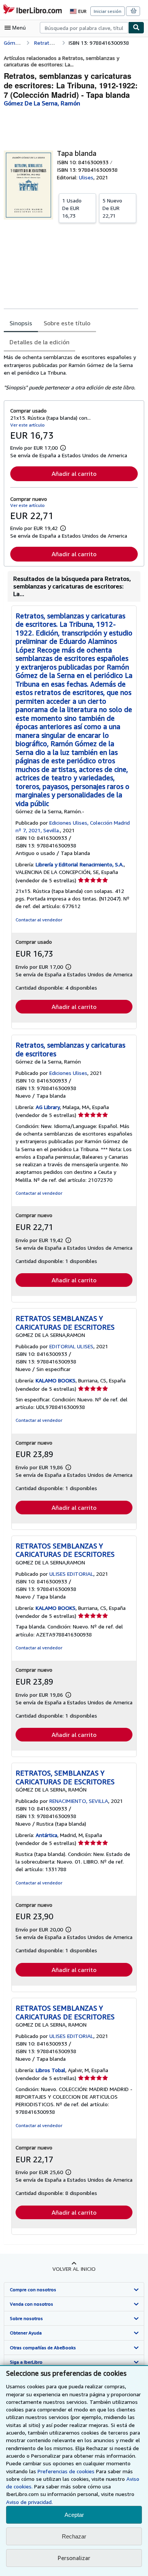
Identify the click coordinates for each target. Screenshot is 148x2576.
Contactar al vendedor (39, 920)
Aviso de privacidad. (29, 2502)
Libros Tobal (50, 2070)
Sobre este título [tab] (67, 323)
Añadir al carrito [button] (74, 474)
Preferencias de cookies (66, 2471)
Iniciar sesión (108, 11)
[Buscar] (136, 28)
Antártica (46, 1835)
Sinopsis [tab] (21, 323)
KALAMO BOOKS (56, 1380)
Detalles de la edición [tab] (39, 342)
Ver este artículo (28, 425)
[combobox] (84, 28)
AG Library (48, 1107)
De (72, 208)
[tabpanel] (71, 372)
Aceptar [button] (74, 2515)
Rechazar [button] (74, 2536)
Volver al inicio (74, 2269)
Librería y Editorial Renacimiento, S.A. (80, 864)
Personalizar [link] (74, 2558)
